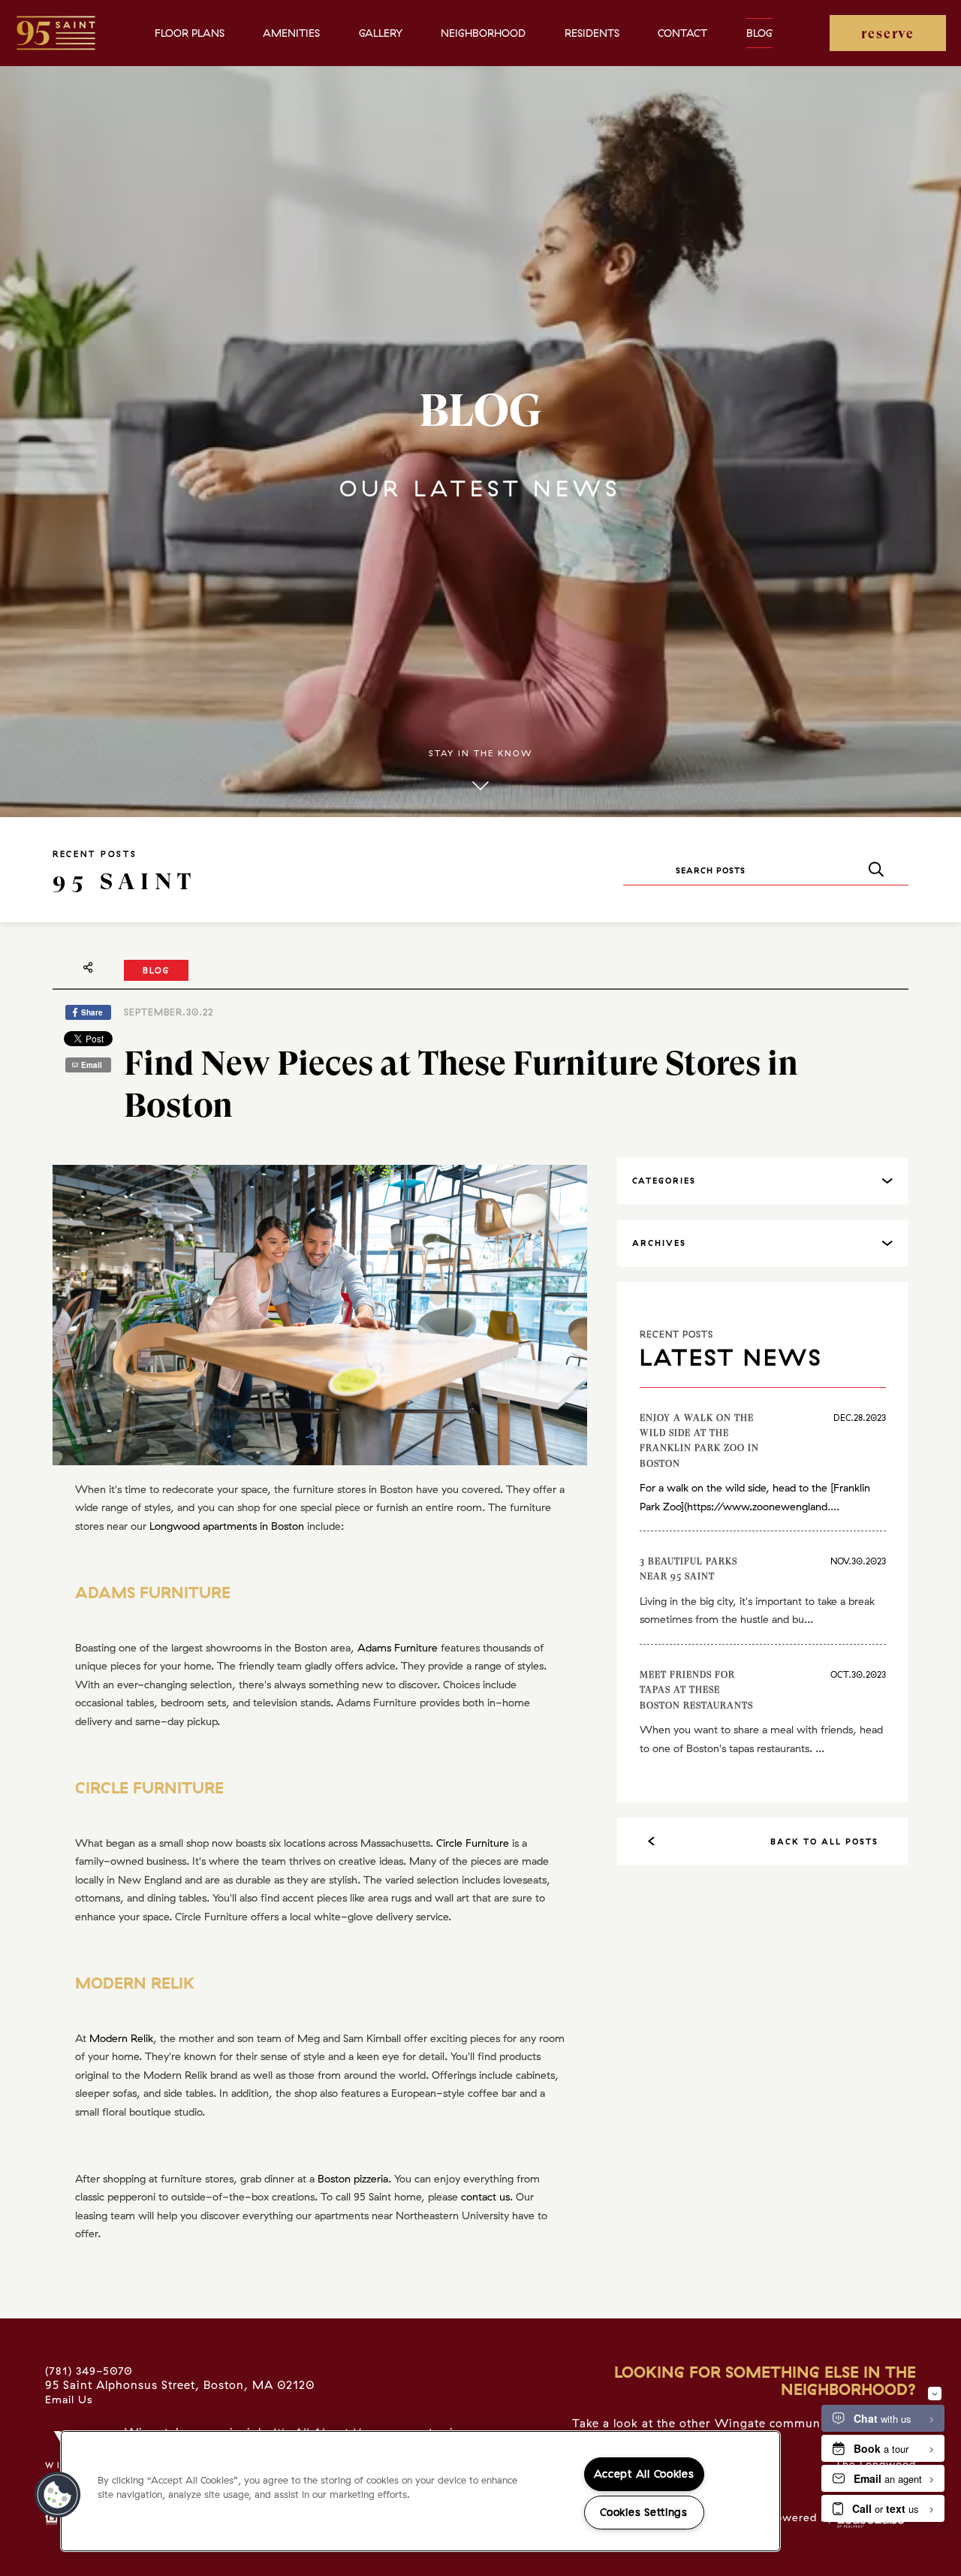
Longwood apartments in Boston (227, 1526)
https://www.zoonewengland (757, 1507)
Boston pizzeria (353, 2179)
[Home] (56, 33)
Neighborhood (483, 33)
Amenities (291, 33)
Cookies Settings (644, 2512)
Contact (682, 33)
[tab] (763, 1181)
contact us (485, 2197)
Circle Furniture (473, 1843)
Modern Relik (121, 2038)
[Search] (876, 870)
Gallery (381, 33)
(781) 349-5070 (89, 2371)
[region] (420, 2491)
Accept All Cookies (644, 2474)
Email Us (69, 2400)
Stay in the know (480, 753)
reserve (888, 33)
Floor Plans (190, 33)
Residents (592, 33)
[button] (58, 2495)
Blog (759, 33)
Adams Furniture (398, 1648)
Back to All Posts (824, 1842)
